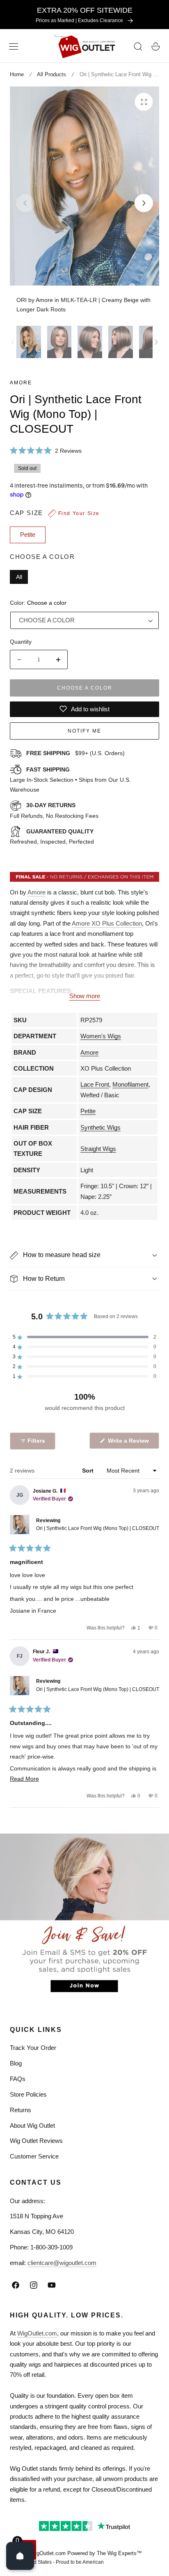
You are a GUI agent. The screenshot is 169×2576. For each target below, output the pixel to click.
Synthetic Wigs (100, 1127)
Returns (21, 2110)
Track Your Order (33, 2048)
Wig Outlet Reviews (36, 2141)
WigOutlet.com (37, 2333)
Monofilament (130, 1084)
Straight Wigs (98, 1149)
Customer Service (34, 2156)
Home (17, 74)
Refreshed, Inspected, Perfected (52, 837)
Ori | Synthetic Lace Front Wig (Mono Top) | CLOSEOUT (98, 1528)
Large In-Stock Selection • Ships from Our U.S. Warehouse (70, 780)
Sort (89, 1471)
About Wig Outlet (32, 2125)
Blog (16, 2063)
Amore (21, 383)
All (19, 577)
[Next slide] (144, 203)
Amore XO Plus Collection (107, 923)
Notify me (84, 731)
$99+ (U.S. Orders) (75, 753)
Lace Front (95, 1084)
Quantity (21, 642)
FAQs (18, 2079)
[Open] (20, 2556)
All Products (51, 74)
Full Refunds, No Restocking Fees (54, 810)
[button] (14, 47)
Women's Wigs (101, 1036)
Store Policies (28, 2094)
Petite (88, 1111)
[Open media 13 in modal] (144, 102)
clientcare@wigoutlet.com (62, 2263)
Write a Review (130, 1443)
